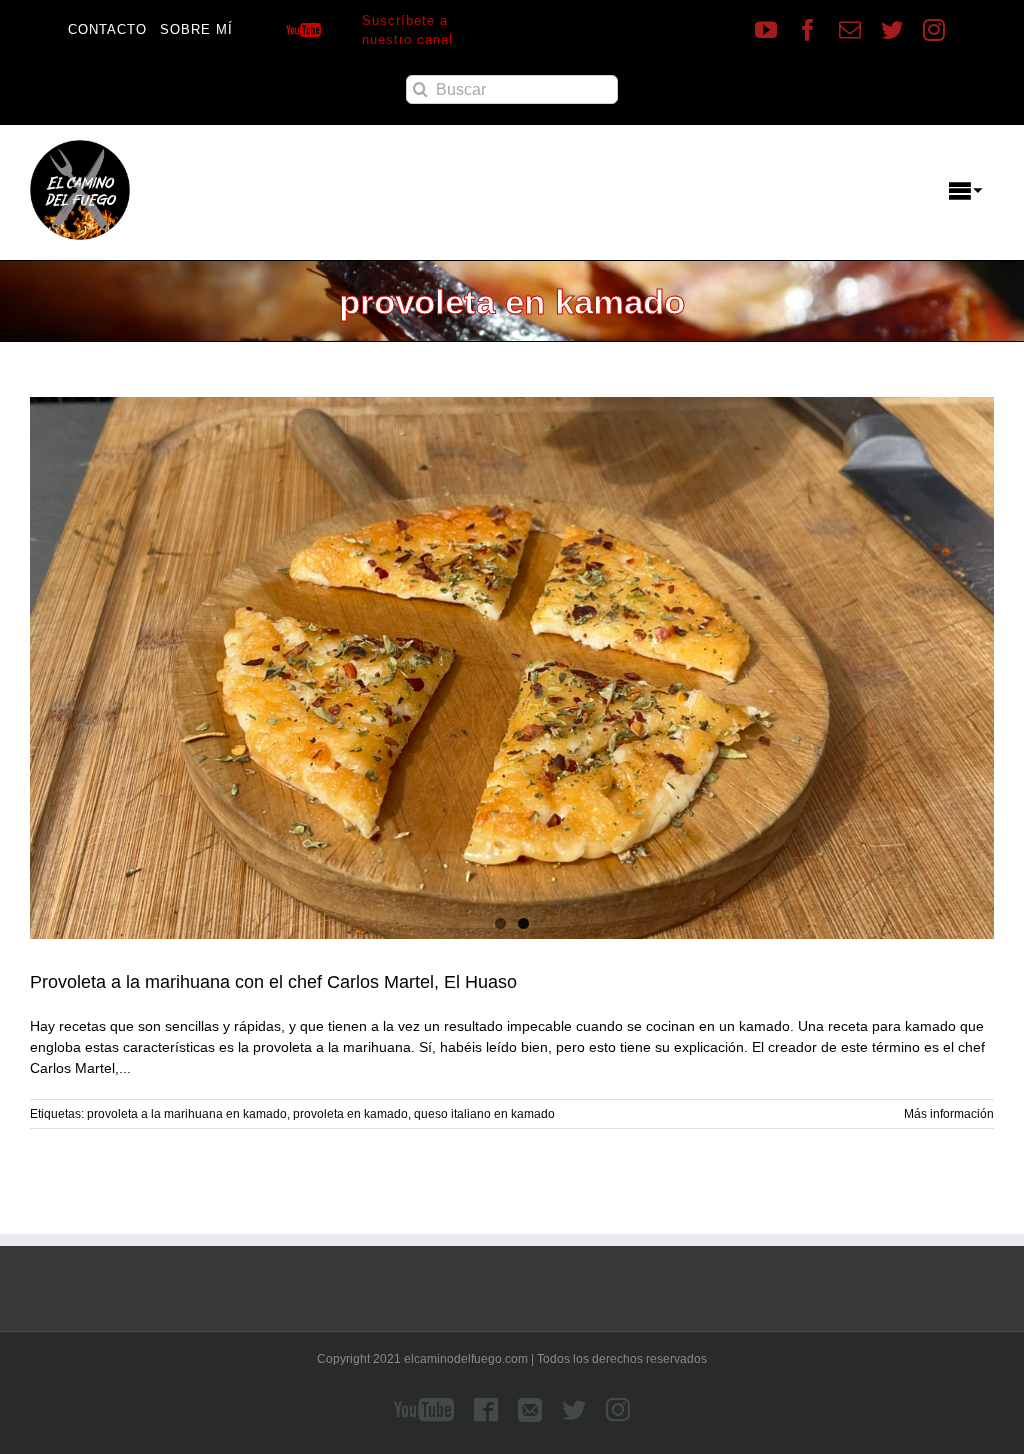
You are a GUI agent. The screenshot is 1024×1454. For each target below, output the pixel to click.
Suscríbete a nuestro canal (407, 30)
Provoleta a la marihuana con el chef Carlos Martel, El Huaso (273, 982)
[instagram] (934, 30)
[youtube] (766, 30)
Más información (949, 1114)
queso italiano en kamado (484, 1114)
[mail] (850, 30)
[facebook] (808, 30)
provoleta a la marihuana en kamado (187, 1114)
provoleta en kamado (350, 1114)
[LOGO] (80, 147)
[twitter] (892, 30)
